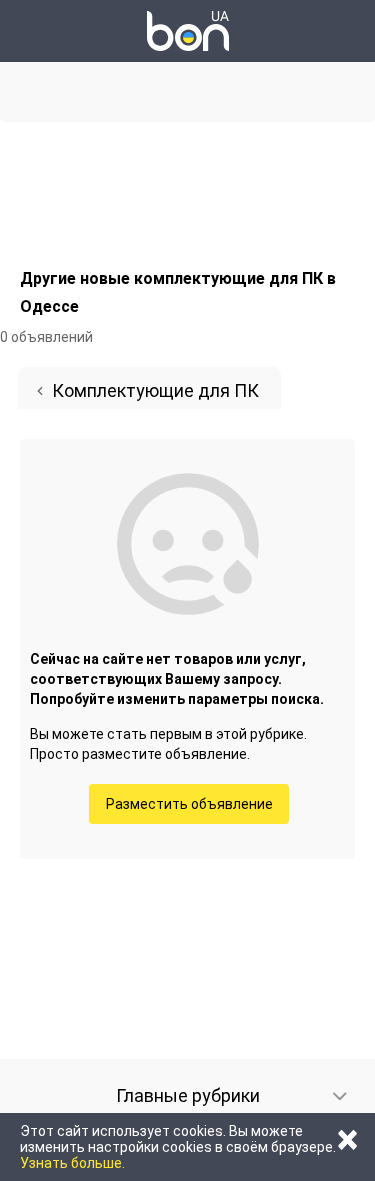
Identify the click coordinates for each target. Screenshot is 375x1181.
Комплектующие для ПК (155, 390)
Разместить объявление (189, 804)
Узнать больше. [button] (72, 1163)
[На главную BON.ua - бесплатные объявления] (188, 31)
